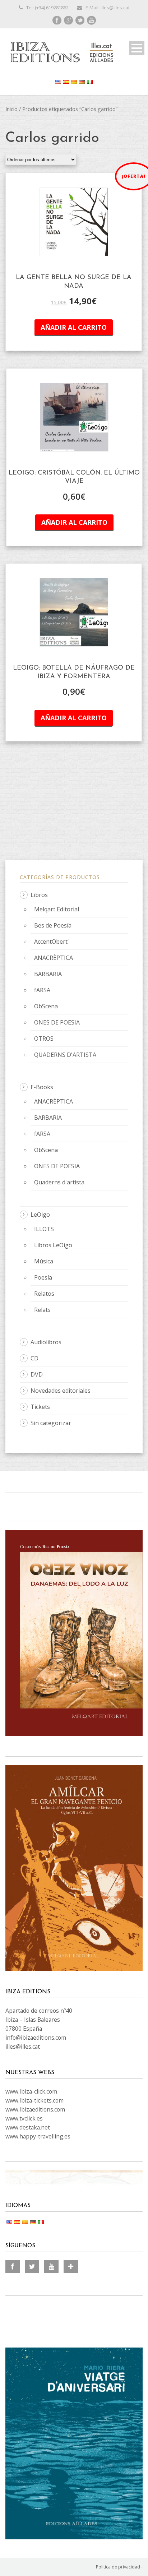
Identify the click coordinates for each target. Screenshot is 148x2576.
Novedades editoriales (61, 1391)
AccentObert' (52, 942)
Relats (42, 1310)
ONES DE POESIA (57, 1022)
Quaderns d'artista (59, 1182)
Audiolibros (46, 1342)
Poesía (43, 1277)
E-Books (42, 1087)
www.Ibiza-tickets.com (34, 2100)
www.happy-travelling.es (38, 2136)
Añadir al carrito (74, 327)
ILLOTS (44, 1229)
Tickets (40, 1407)
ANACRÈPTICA (54, 958)
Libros (39, 895)
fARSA (42, 990)
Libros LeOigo (53, 1245)
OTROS (44, 1039)
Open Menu (137, 48)
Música (44, 1261)
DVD (37, 1374)
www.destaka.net (28, 2127)
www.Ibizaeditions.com (35, 2109)
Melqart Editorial (57, 909)
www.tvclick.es (24, 2118)
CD (34, 1358)
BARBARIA (48, 974)
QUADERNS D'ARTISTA (65, 1055)
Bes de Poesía (53, 925)
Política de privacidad (118, 2567)
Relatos (44, 1294)
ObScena (46, 1006)
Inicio (11, 109)
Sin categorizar (51, 1423)
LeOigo (40, 1215)
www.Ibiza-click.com (31, 2091)
